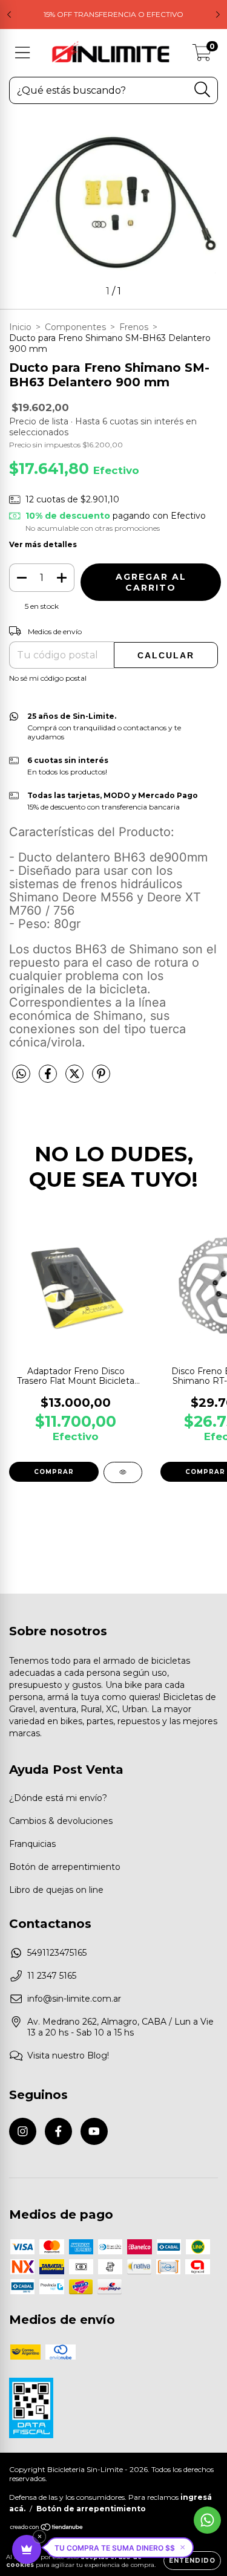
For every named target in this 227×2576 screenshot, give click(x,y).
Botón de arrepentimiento (65, 1867)
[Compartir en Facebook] (49, 1079)
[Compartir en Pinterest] (101, 1079)
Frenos (134, 327)
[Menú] (23, 53)
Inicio (20, 327)
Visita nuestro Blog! (68, 2055)
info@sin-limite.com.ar (74, 1999)
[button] (120, 2548)
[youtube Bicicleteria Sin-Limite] (94, 2131)
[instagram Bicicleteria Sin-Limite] (23, 2131)
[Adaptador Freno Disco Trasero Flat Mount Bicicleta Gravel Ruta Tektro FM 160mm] (123, 1472)
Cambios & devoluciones (61, 1821)
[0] (202, 56)
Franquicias (32, 1844)
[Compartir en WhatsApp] (21, 1074)
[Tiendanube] (47, 2529)
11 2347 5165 (52, 1976)
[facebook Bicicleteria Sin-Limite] (58, 2131)
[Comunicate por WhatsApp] (207, 2520)
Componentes (75, 327)
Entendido (192, 2561)
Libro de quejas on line (56, 1890)
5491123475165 (57, 1953)
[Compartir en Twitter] (76, 1079)
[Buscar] (202, 90)
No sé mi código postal (48, 678)
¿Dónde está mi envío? (58, 1798)
